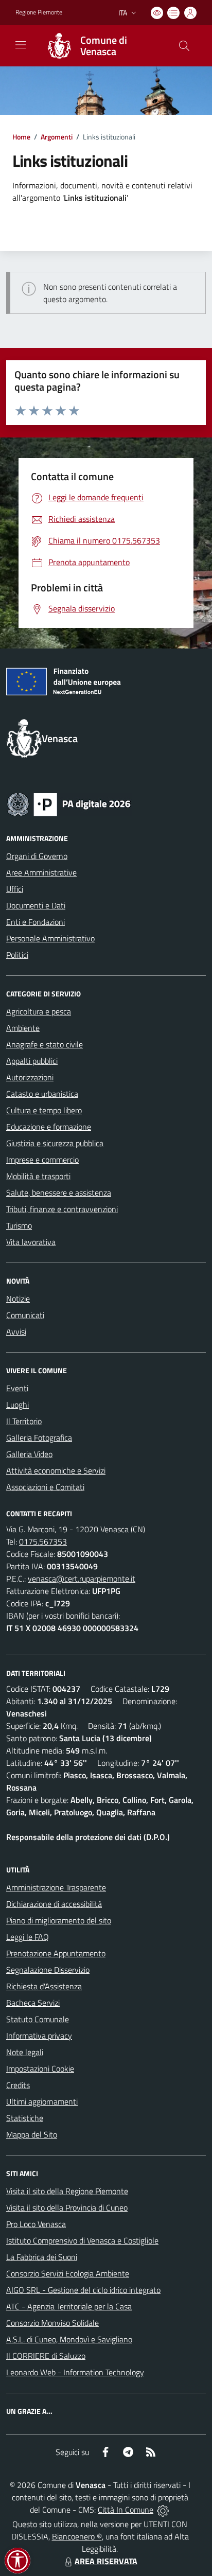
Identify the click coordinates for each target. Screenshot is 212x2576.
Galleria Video (29, 1454)
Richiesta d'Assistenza (44, 1986)
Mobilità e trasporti (38, 1176)
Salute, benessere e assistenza (59, 1193)
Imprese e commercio (42, 1160)
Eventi (17, 1388)
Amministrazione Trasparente (56, 1887)
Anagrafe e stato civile (45, 1044)
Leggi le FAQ (28, 1937)
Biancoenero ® (77, 2536)
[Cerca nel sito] (184, 46)
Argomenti (57, 137)
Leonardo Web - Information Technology (75, 2372)
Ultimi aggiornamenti (42, 2101)
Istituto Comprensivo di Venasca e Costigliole (82, 2240)
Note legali (25, 2052)
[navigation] (21, 45)
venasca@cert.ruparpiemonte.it (82, 1579)
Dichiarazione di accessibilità (54, 1904)
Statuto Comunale (38, 2019)
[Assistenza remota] (163, 2510)
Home (21, 137)
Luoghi (17, 1405)
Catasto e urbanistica (42, 1094)
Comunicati (25, 1315)
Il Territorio (24, 1421)
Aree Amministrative (41, 872)
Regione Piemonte (39, 12)
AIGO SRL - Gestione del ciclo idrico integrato (83, 2290)
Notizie (18, 1299)
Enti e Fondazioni (36, 922)
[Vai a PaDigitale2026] (69, 803)
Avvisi (16, 1331)
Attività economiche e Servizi (56, 1470)
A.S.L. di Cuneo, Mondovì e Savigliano (69, 2339)
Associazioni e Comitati (45, 1487)
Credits (18, 2085)
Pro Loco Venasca (36, 2224)
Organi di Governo (37, 856)
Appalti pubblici (32, 1061)
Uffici (15, 889)
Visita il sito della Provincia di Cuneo (67, 2207)
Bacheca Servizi (33, 2003)
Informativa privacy (39, 2036)
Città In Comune (126, 2510)
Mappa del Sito (32, 2134)
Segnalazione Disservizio (48, 1970)
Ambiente (23, 1028)
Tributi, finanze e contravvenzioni (62, 1209)
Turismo (19, 1225)
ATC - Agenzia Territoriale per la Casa (69, 2306)
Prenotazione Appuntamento (56, 1953)
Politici (17, 955)
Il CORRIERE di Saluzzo (46, 2356)
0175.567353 (43, 1541)
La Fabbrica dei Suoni (42, 2257)
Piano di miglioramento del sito (59, 1920)
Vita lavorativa (31, 1242)
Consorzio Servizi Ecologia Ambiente (68, 2273)
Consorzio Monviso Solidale (52, 2323)
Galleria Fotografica (39, 1438)
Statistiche (25, 2118)
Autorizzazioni (30, 1077)
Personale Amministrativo (50, 938)
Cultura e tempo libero (44, 1110)
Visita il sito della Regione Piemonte (67, 2191)
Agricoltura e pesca (39, 1011)
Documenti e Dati (36, 905)
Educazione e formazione (49, 1127)
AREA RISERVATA (106, 2561)
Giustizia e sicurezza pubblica (55, 1143)
